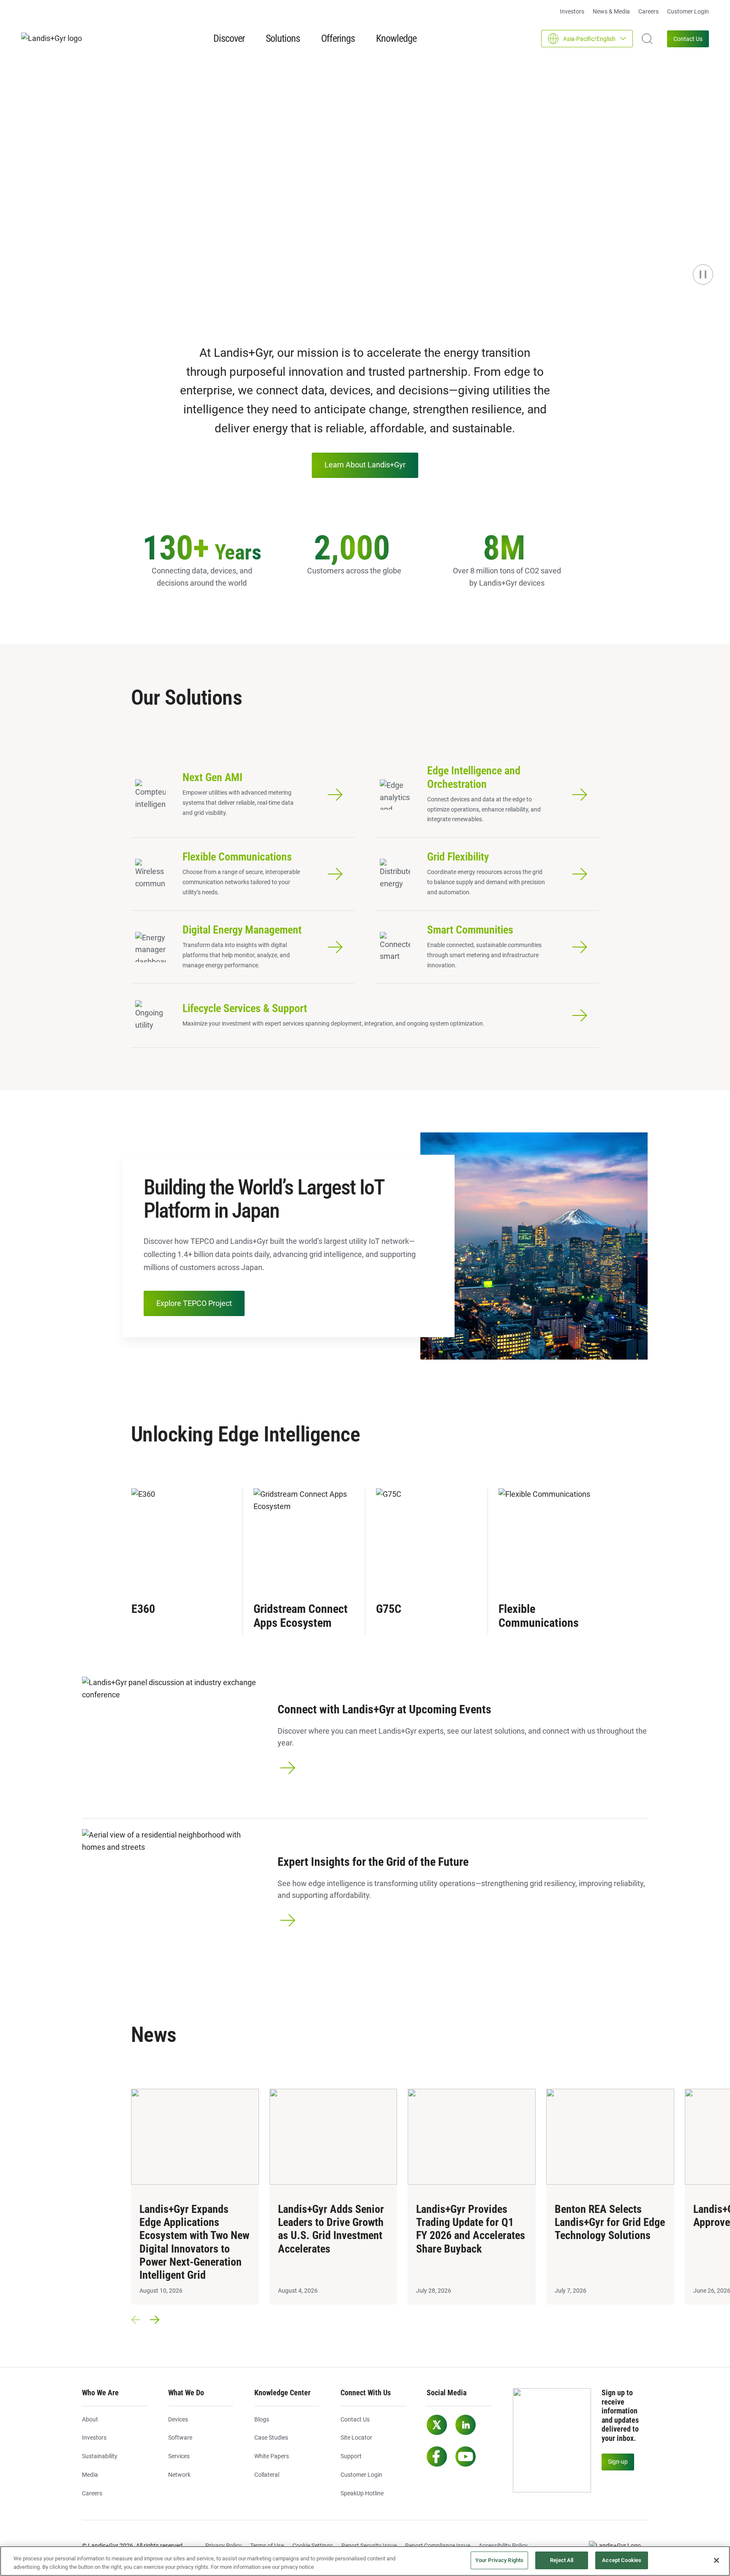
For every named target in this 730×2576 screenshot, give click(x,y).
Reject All (562, 2560)
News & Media (611, 11)
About (90, 2419)
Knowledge (396, 38)
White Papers (272, 2456)
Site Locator (356, 2438)
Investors (572, 11)
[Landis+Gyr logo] (55, 39)
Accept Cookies (622, 2560)
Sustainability (100, 2456)
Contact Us (688, 39)
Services (179, 2456)
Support (351, 2456)
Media (90, 2475)
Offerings (338, 38)
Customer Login (688, 11)
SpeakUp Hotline (362, 2493)
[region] (365, 2561)
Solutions (283, 38)
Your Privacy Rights (499, 2560)
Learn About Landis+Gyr (365, 465)
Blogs (262, 2419)
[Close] (716, 2560)
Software (180, 2438)
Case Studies (271, 2438)
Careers (648, 11)
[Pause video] (703, 274)
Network (179, 2475)
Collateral (267, 2475)
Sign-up (618, 2462)
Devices (178, 2419)
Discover (229, 38)
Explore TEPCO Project (194, 1303)
